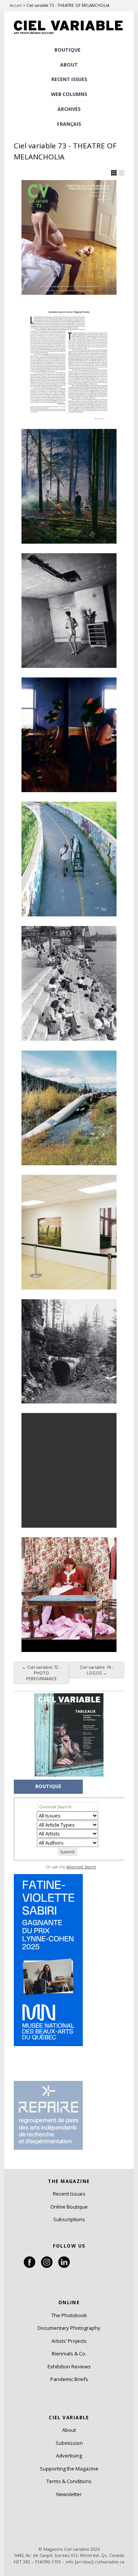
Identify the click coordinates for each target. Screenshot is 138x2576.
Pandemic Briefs (69, 2379)
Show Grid (114, 173)
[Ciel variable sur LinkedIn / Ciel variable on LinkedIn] (64, 2266)
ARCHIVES (69, 109)
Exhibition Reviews (69, 2366)
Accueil (16, 5)
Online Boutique (69, 2207)
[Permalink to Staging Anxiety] (69, 362)
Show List (122, 173)
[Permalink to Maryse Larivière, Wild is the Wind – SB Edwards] (69, 1470)
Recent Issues (69, 2194)
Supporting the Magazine (69, 2469)
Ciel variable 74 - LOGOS (97, 1670)
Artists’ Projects (69, 2341)
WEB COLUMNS (69, 94)
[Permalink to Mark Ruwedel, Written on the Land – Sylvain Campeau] (69, 1351)
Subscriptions (69, 2219)
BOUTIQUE (67, 50)
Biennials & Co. (69, 2353)
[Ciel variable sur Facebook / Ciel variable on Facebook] (30, 2266)
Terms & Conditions (69, 2481)
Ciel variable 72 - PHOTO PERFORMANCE (41, 1673)
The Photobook (69, 2315)
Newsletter (69, 2494)
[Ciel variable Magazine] (69, 35)
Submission (69, 2443)
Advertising (69, 2456)
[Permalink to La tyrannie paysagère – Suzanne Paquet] (69, 859)
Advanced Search (81, 1867)
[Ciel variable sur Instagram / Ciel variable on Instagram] (47, 2266)
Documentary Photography (69, 2328)
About (69, 65)
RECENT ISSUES (69, 79)
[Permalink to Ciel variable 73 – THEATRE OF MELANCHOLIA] (69, 237)
